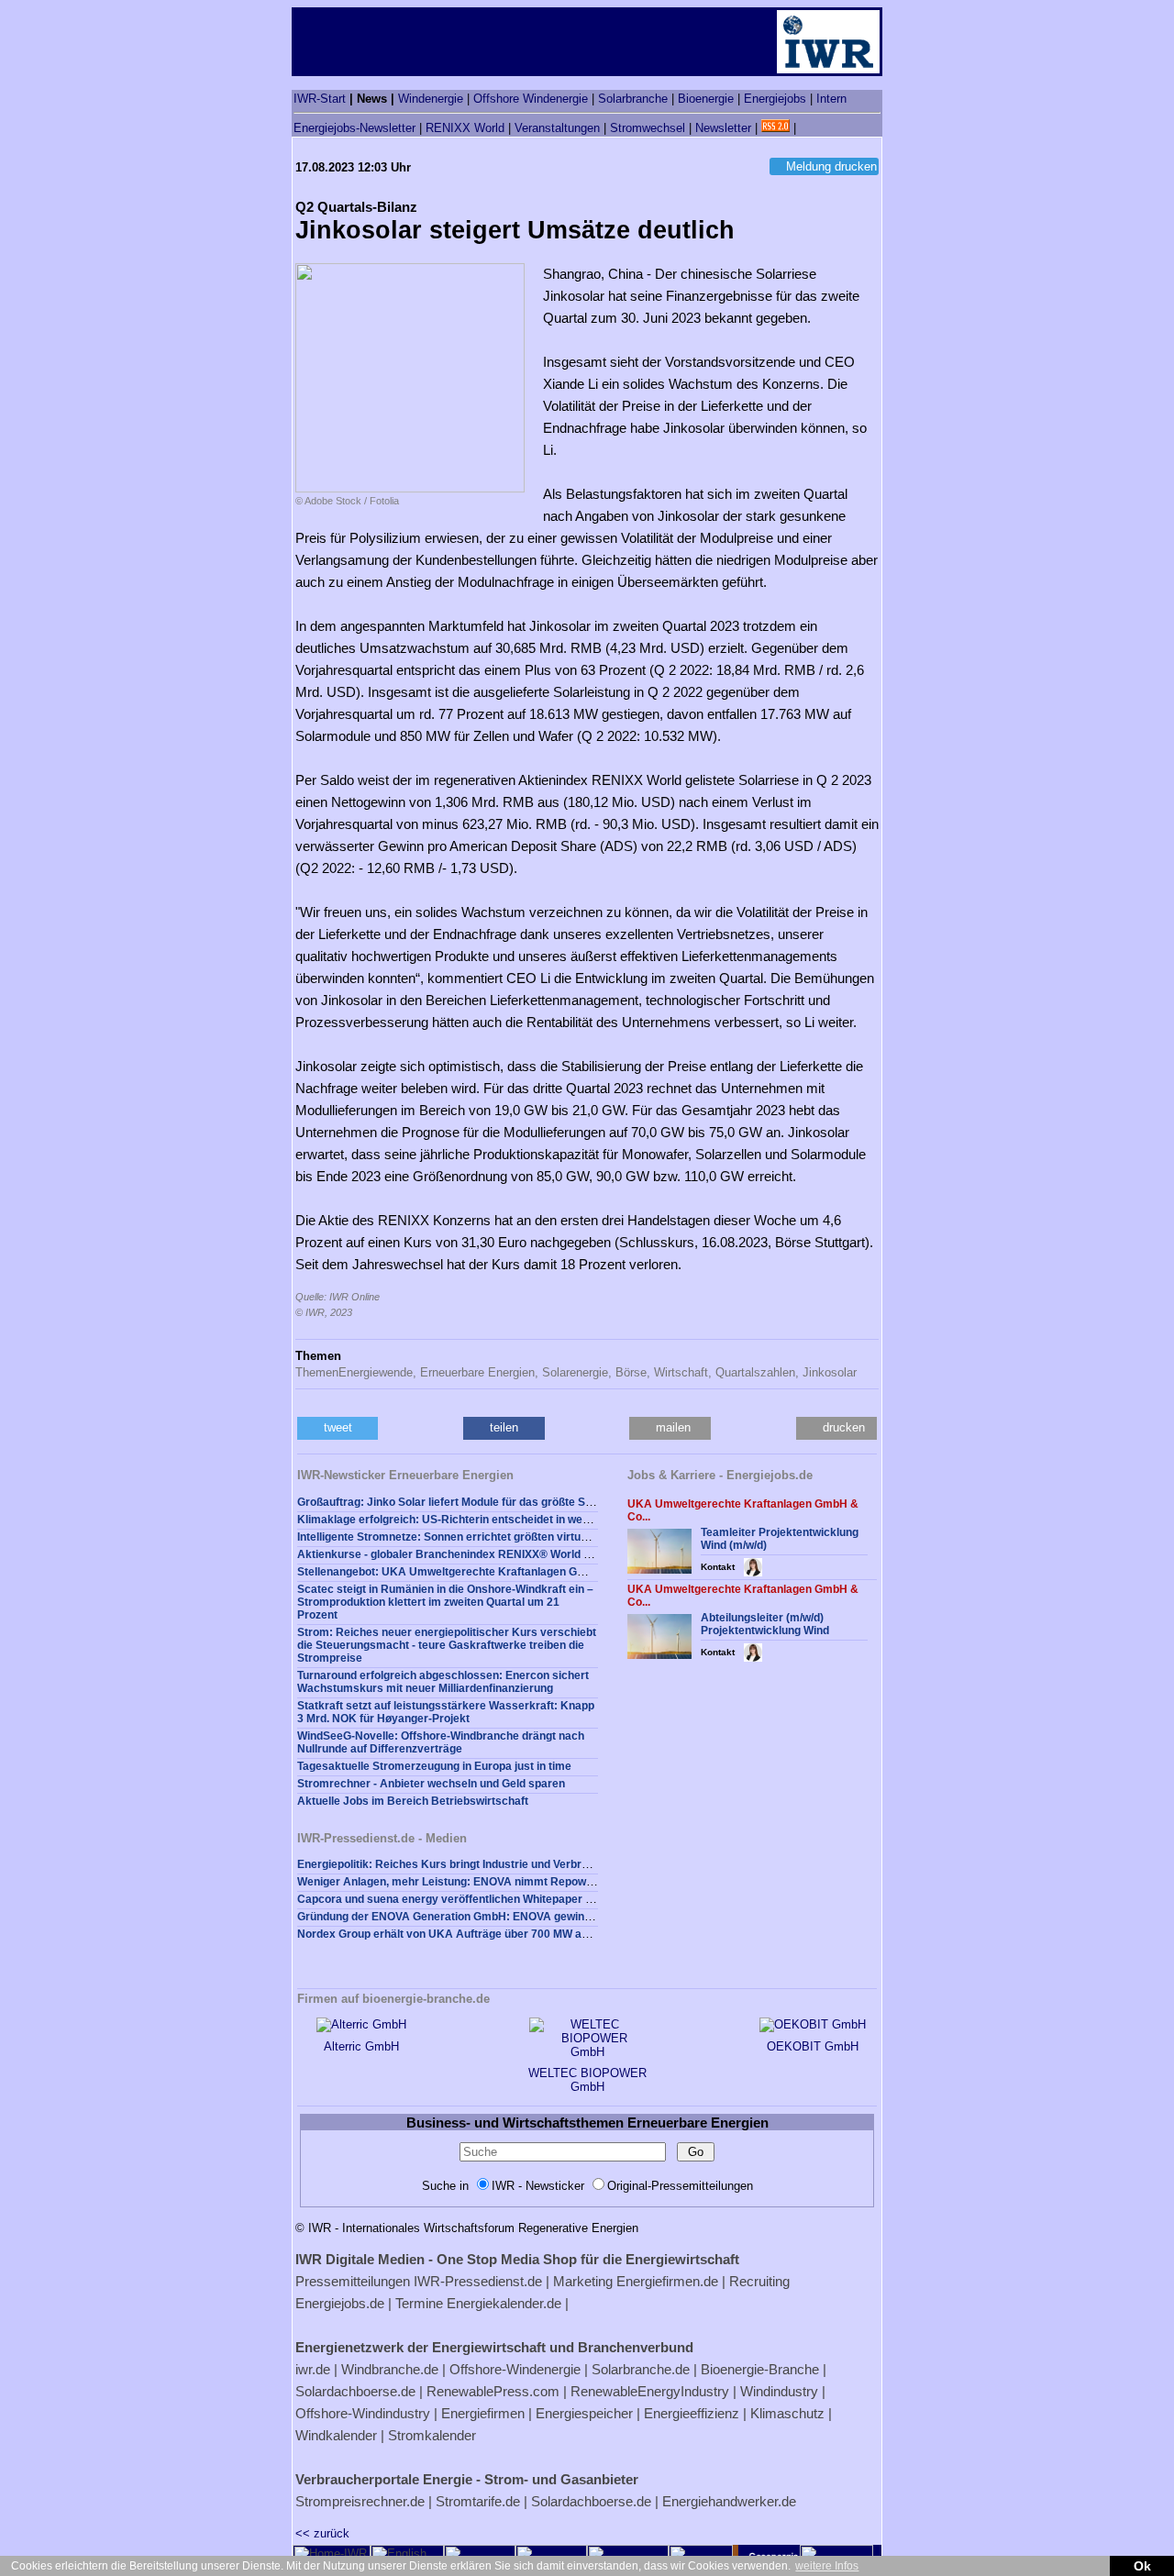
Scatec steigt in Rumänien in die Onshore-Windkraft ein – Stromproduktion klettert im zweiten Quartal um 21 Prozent (445, 1602)
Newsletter (723, 128)
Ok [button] (1142, 2566)
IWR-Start (320, 99)
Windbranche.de (390, 2369)
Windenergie (431, 99)
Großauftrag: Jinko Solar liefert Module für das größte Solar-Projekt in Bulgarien (504, 1502)
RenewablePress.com (493, 2391)
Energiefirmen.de (667, 2281)
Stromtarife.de (478, 2501)
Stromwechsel (648, 128)
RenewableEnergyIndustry (650, 2391)
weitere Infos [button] (827, 2566)
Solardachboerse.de (355, 2391)
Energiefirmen (483, 2413)
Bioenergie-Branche (760, 2369)
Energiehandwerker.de (729, 2501)
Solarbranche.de (641, 2369)
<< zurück (322, 2533)
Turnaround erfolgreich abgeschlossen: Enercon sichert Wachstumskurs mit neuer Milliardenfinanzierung (443, 1682)
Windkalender (336, 2435)
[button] (338, 1428)
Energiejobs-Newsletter (354, 128)
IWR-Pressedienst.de (478, 2281)
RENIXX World (465, 128)
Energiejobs (775, 99)
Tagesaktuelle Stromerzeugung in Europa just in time (434, 1766)
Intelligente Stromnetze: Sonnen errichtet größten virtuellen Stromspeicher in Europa (518, 1537)
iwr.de (313, 2369)
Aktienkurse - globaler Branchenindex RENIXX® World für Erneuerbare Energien (507, 1554)
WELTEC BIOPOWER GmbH (587, 2080)
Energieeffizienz (692, 2413)
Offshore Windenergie (531, 99)
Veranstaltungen (557, 128)
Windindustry (779, 2391)
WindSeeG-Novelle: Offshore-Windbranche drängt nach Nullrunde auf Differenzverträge (441, 1742)
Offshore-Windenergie (515, 2369)
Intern (831, 99)
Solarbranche (633, 99)
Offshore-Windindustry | (366, 2413)
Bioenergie (706, 99)
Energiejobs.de (340, 2303)
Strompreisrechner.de (360, 2501)
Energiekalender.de (504, 2303)
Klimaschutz (787, 2413)
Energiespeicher (584, 2413)
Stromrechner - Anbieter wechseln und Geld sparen (431, 1784)
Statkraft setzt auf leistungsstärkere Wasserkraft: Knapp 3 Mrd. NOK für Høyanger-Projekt (446, 1712)
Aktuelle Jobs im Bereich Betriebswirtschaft (413, 1801)
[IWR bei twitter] (806, 128)
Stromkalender (432, 2435)
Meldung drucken (831, 166)
